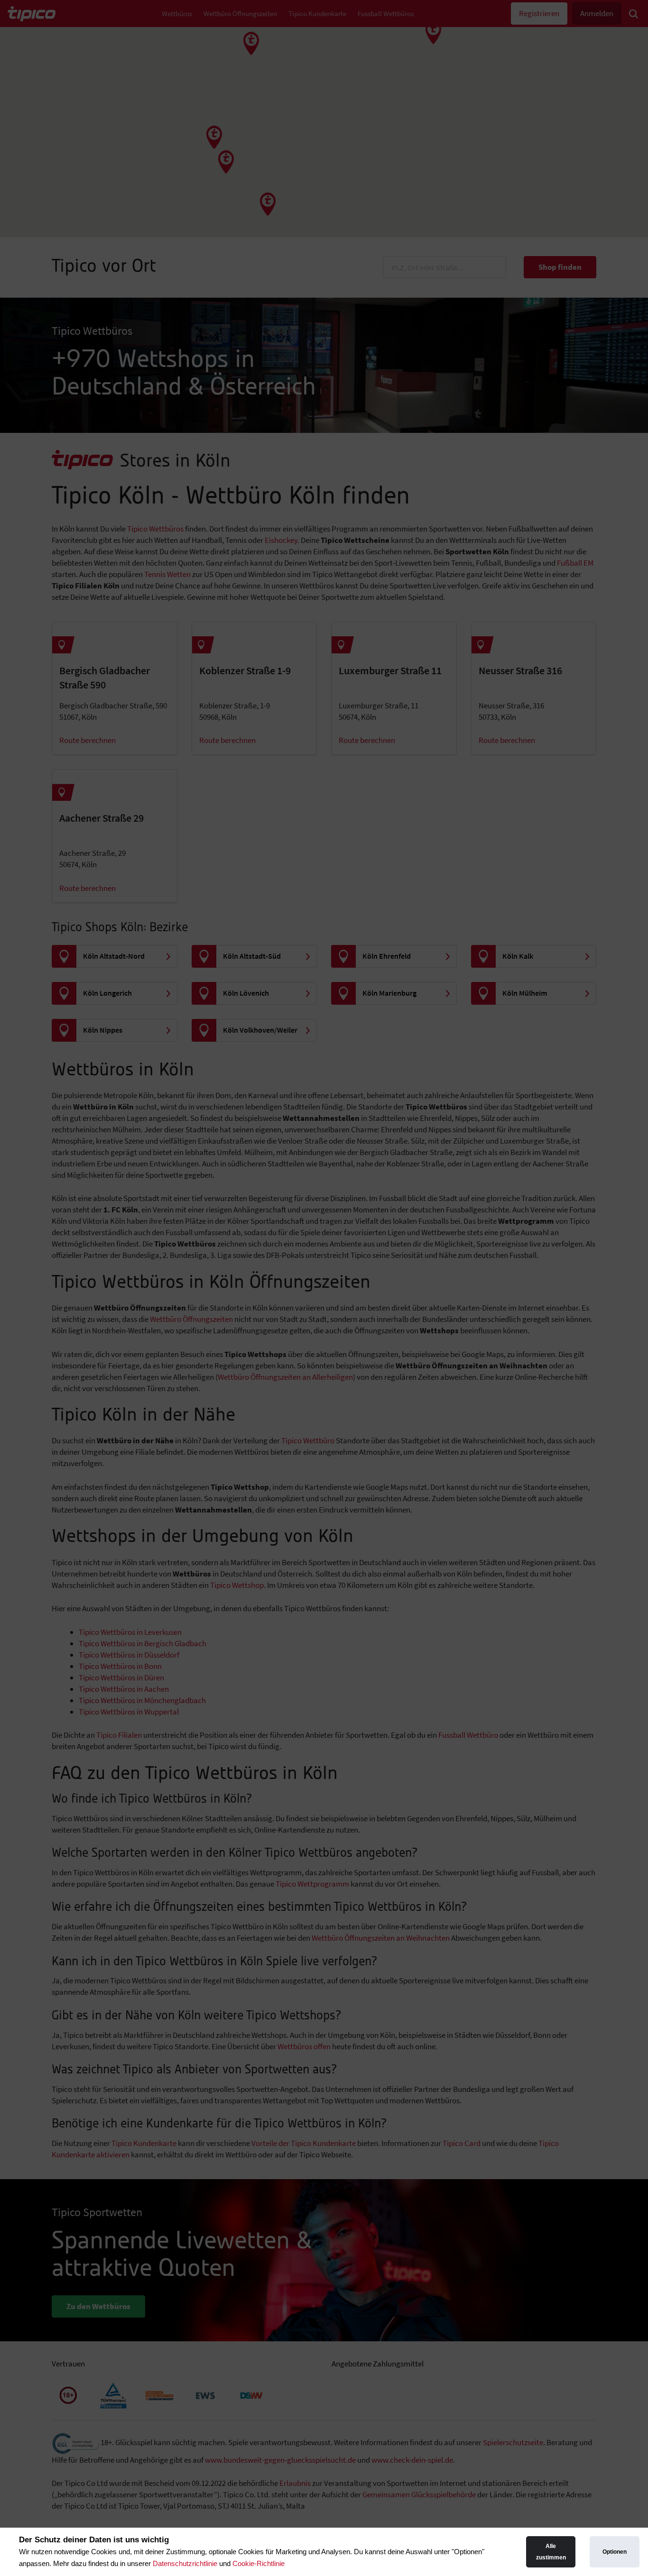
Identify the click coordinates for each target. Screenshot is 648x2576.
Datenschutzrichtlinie (185, 2563)
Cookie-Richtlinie (259, 2563)
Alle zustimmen (551, 2552)
